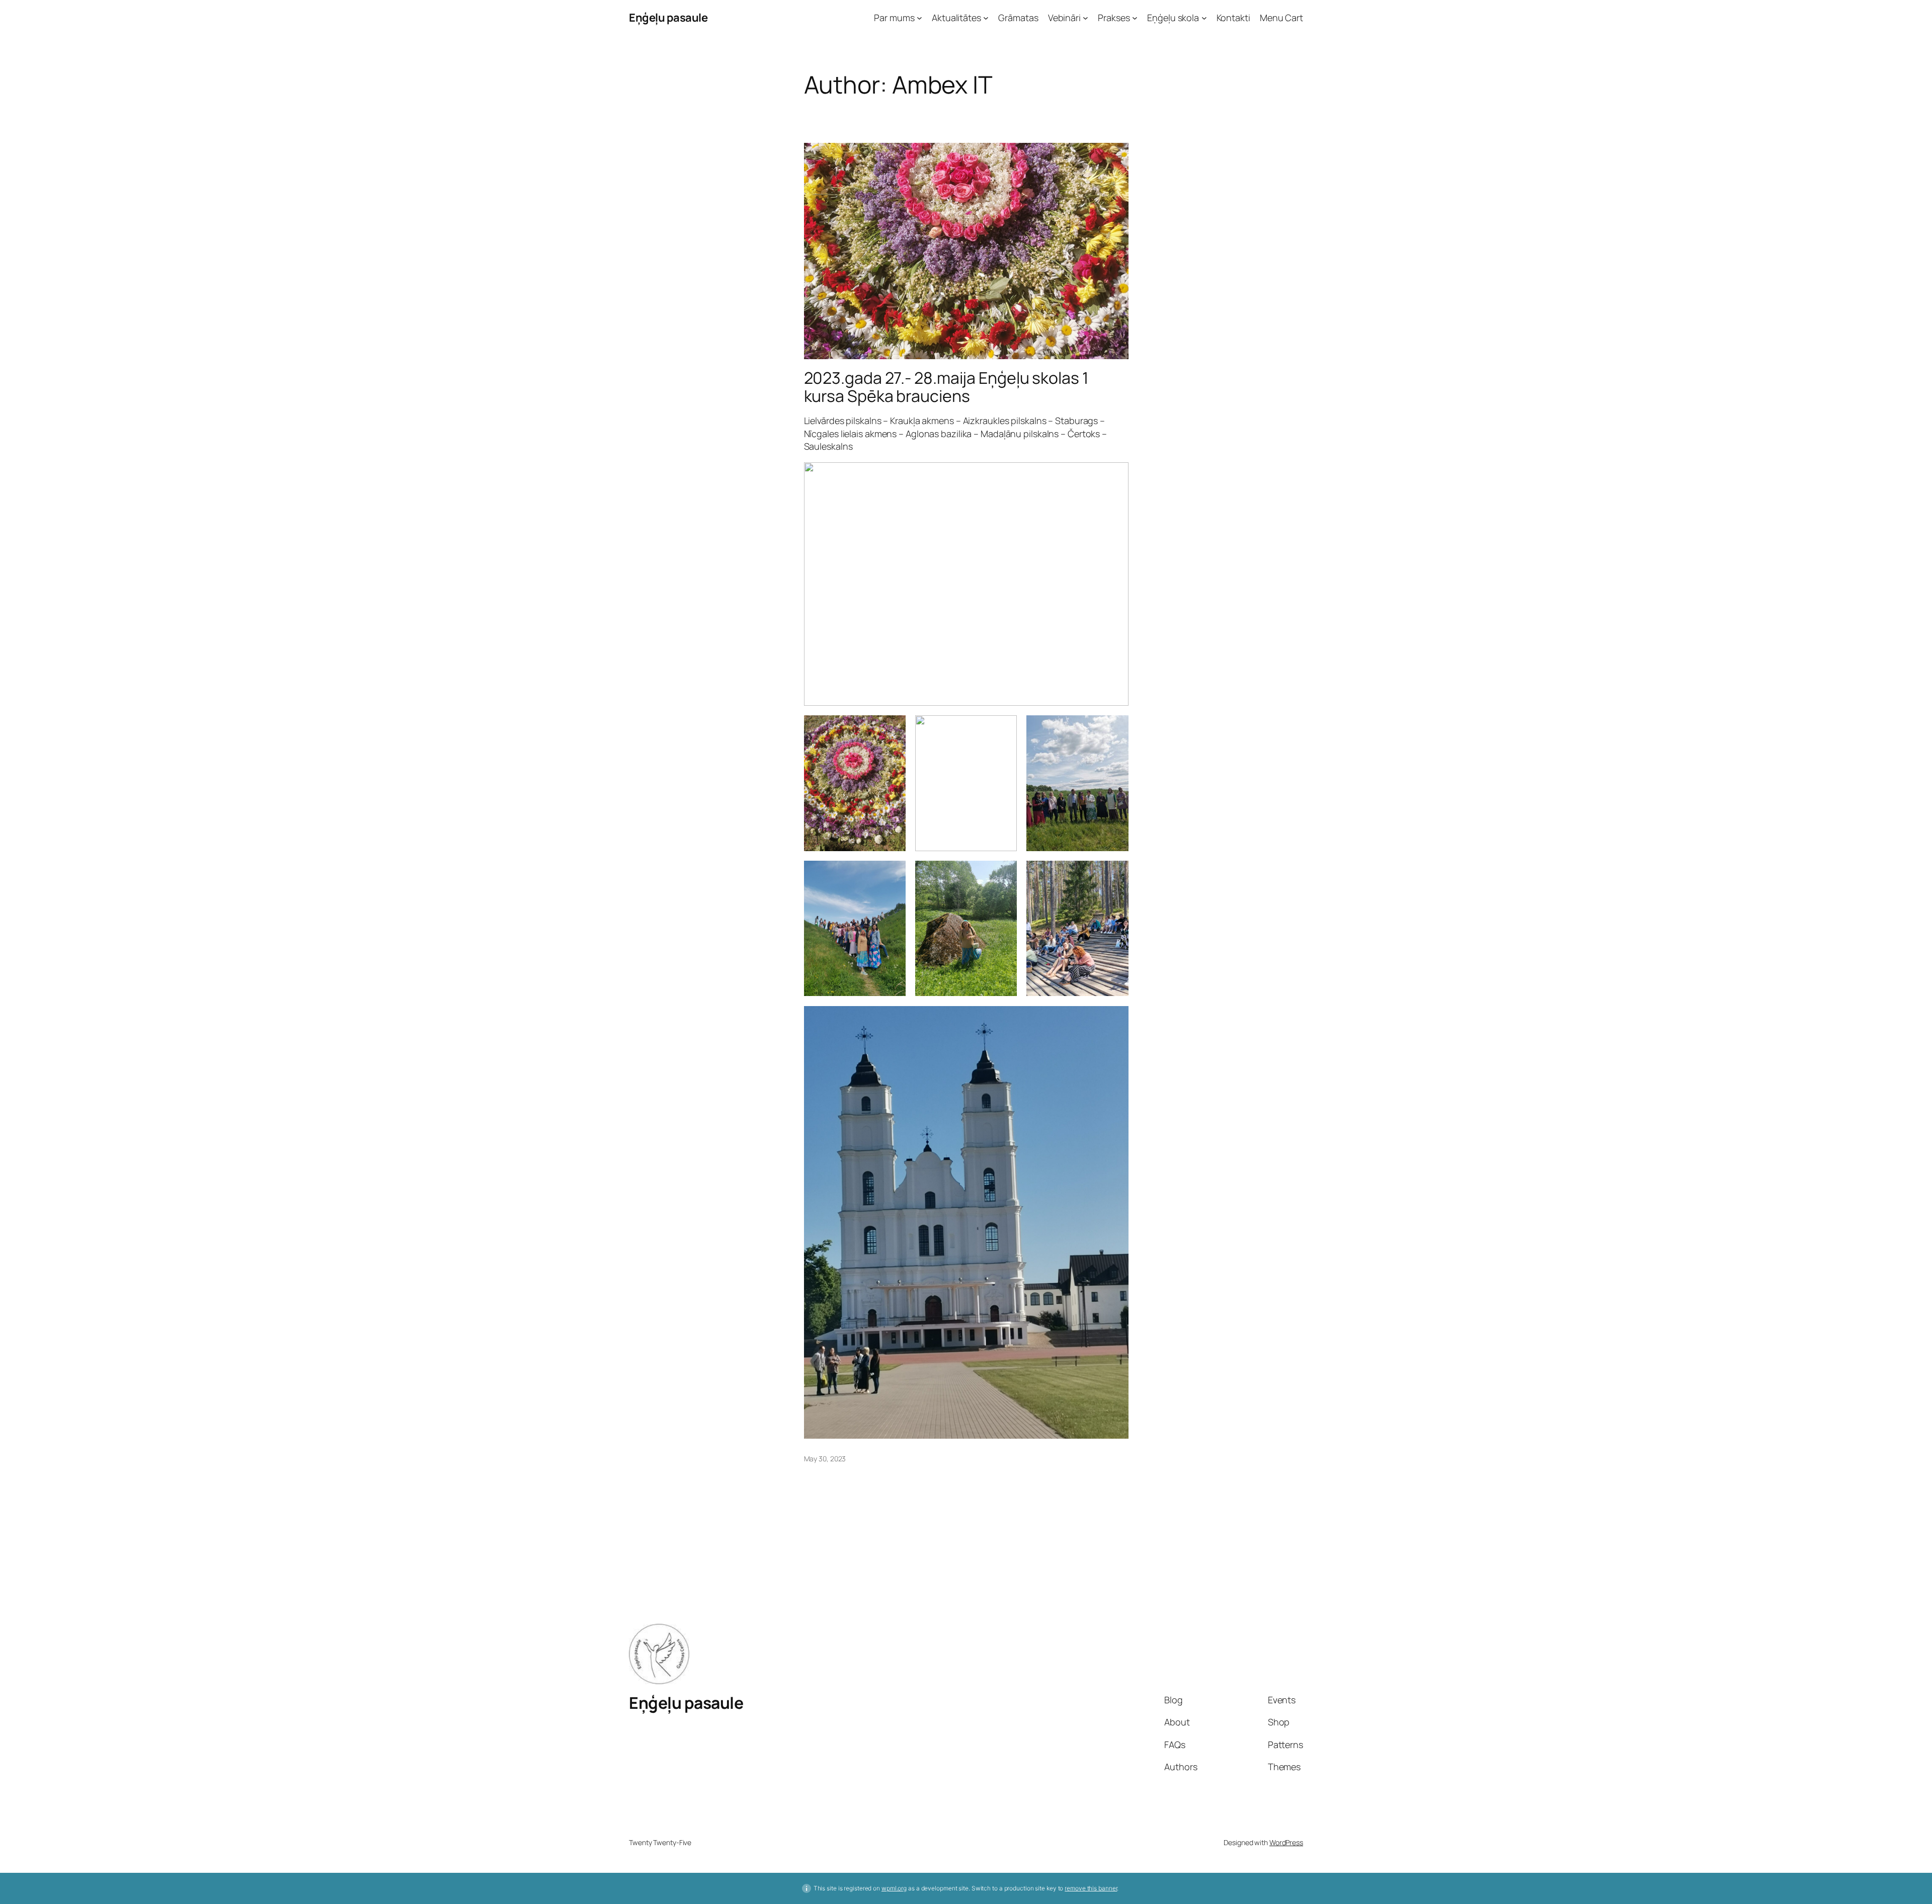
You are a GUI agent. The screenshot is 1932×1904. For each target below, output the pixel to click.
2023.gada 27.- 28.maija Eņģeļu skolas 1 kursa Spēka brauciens (946, 387)
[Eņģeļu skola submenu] (1204, 18)
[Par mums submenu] (919, 18)
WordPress (1286, 1842)
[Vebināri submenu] (1085, 18)
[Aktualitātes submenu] (986, 18)
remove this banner (1091, 1888)
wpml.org (894, 1888)
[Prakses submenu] (1135, 18)
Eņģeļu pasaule (668, 18)
